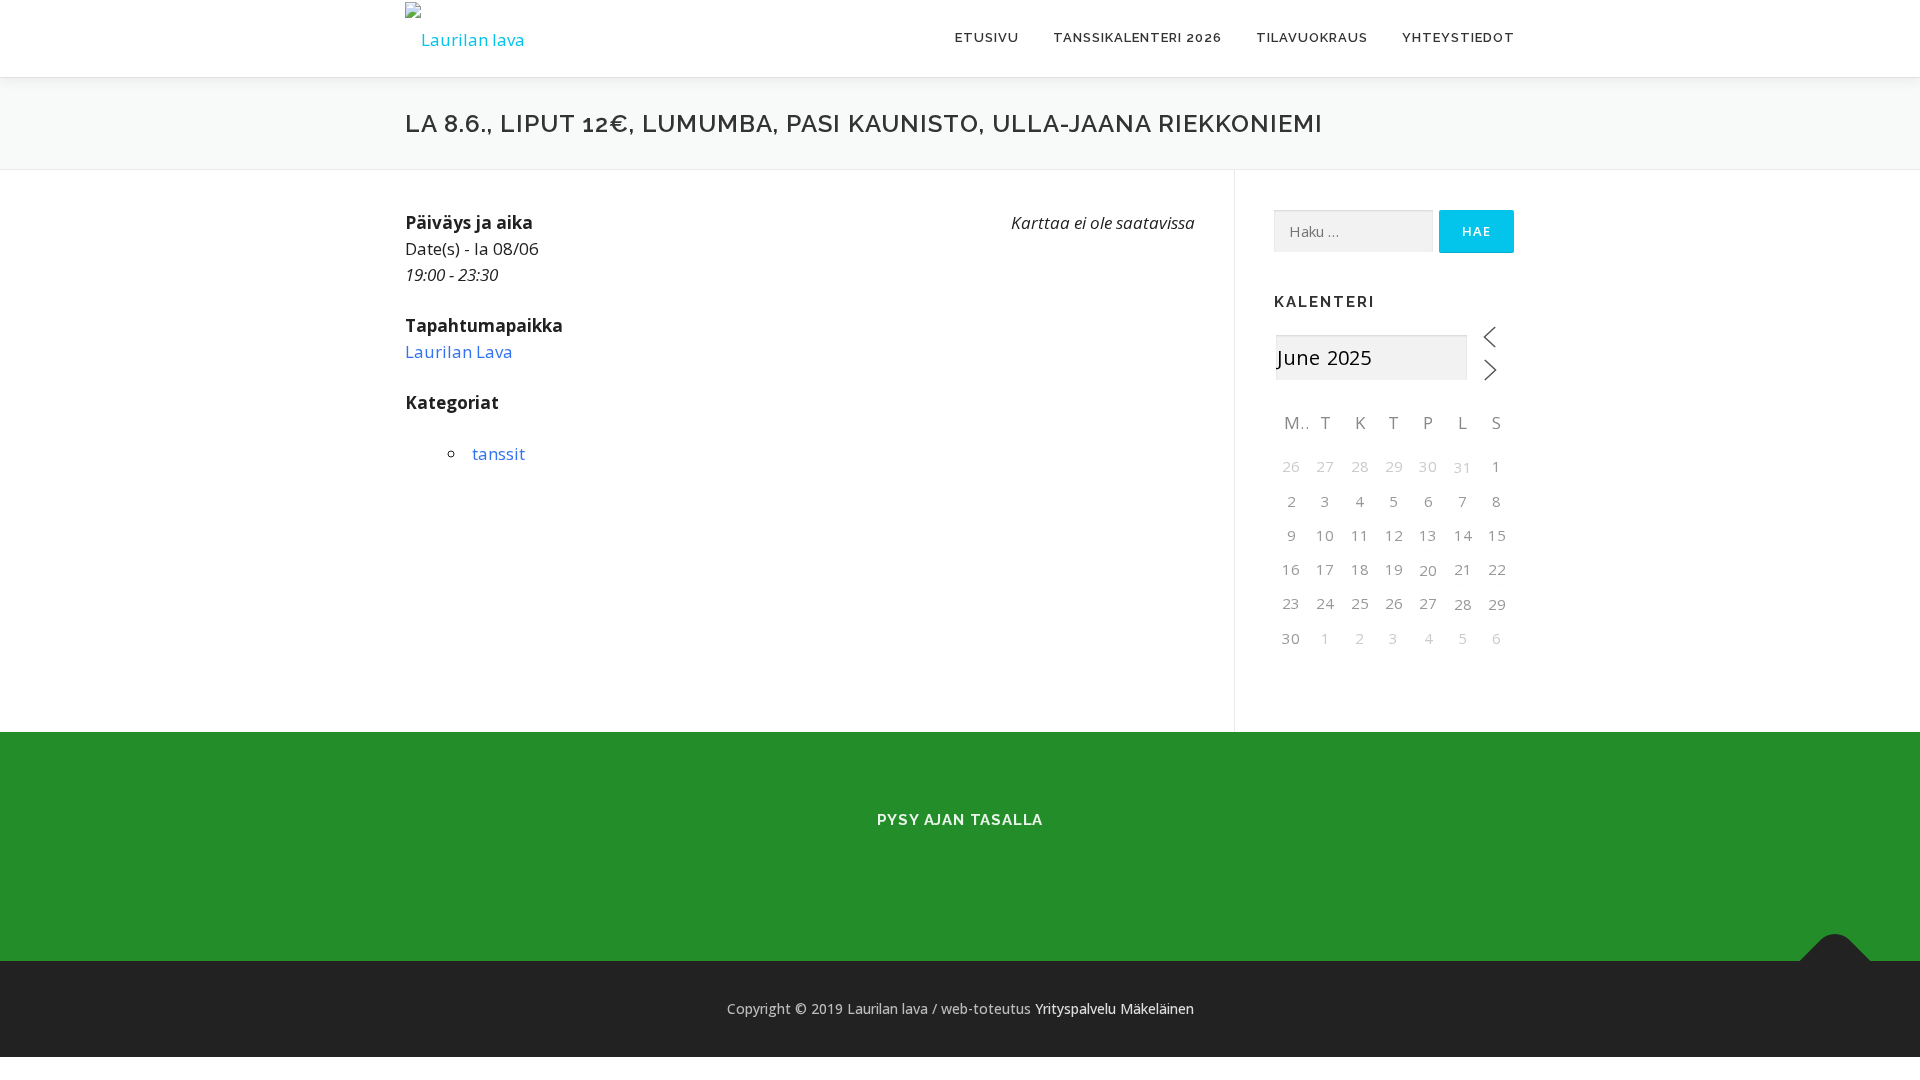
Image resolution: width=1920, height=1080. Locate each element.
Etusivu (987, 37)
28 (1463, 604)
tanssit (498, 453)
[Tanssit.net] (984, 861)
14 (1463, 535)
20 (1428, 570)
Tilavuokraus (1312, 37)
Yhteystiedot (1458, 37)
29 (1497, 604)
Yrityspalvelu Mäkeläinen (1114, 1008)
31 (1463, 467)
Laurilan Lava (459, 351)
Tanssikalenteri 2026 (1137, 37)
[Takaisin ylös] (1835, 961)
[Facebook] (935, 861)
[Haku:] (1353, 231)
